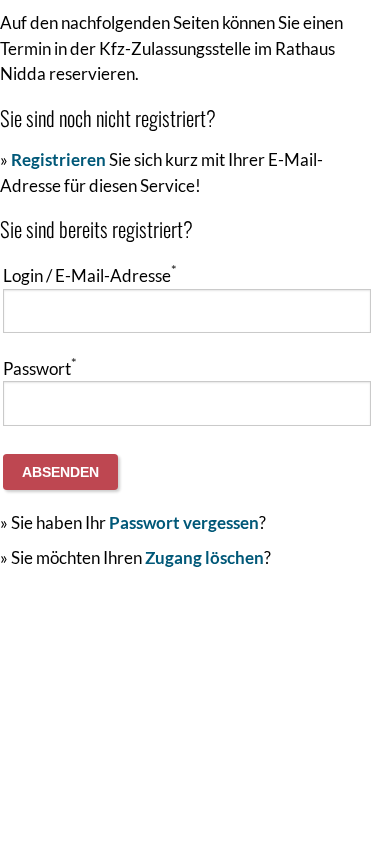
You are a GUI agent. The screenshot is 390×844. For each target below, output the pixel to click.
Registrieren (58, 159)
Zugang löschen (204, 557)
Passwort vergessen (184, 522)
